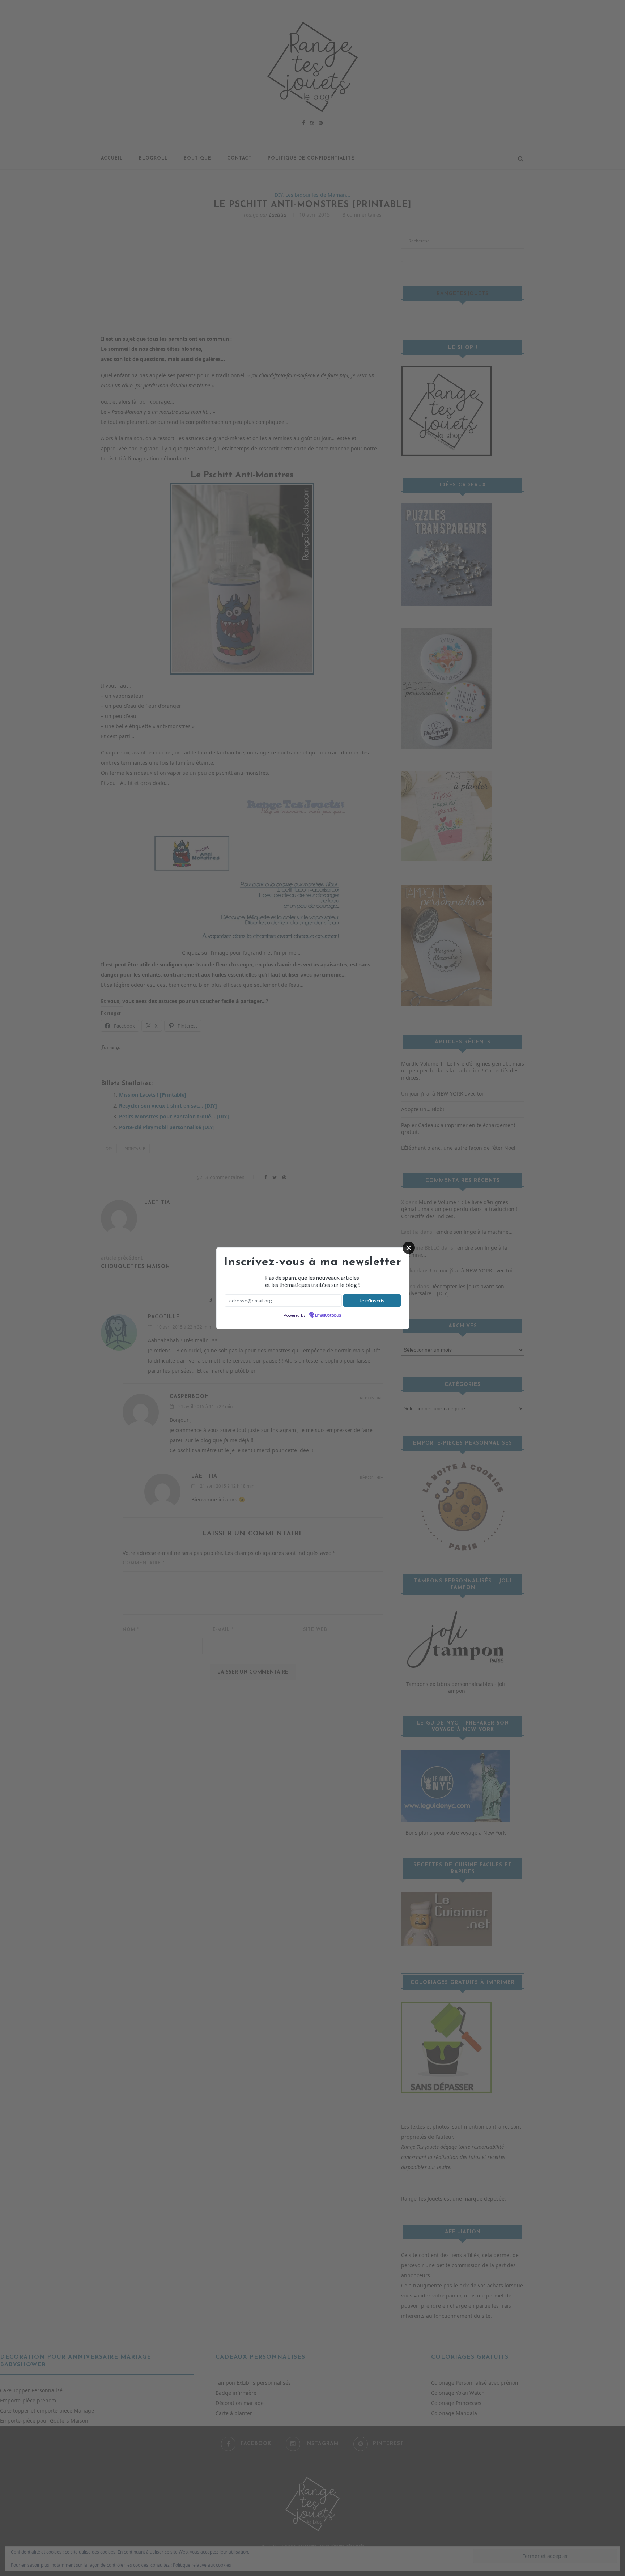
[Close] (409, 1248)
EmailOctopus (328, 1315)
